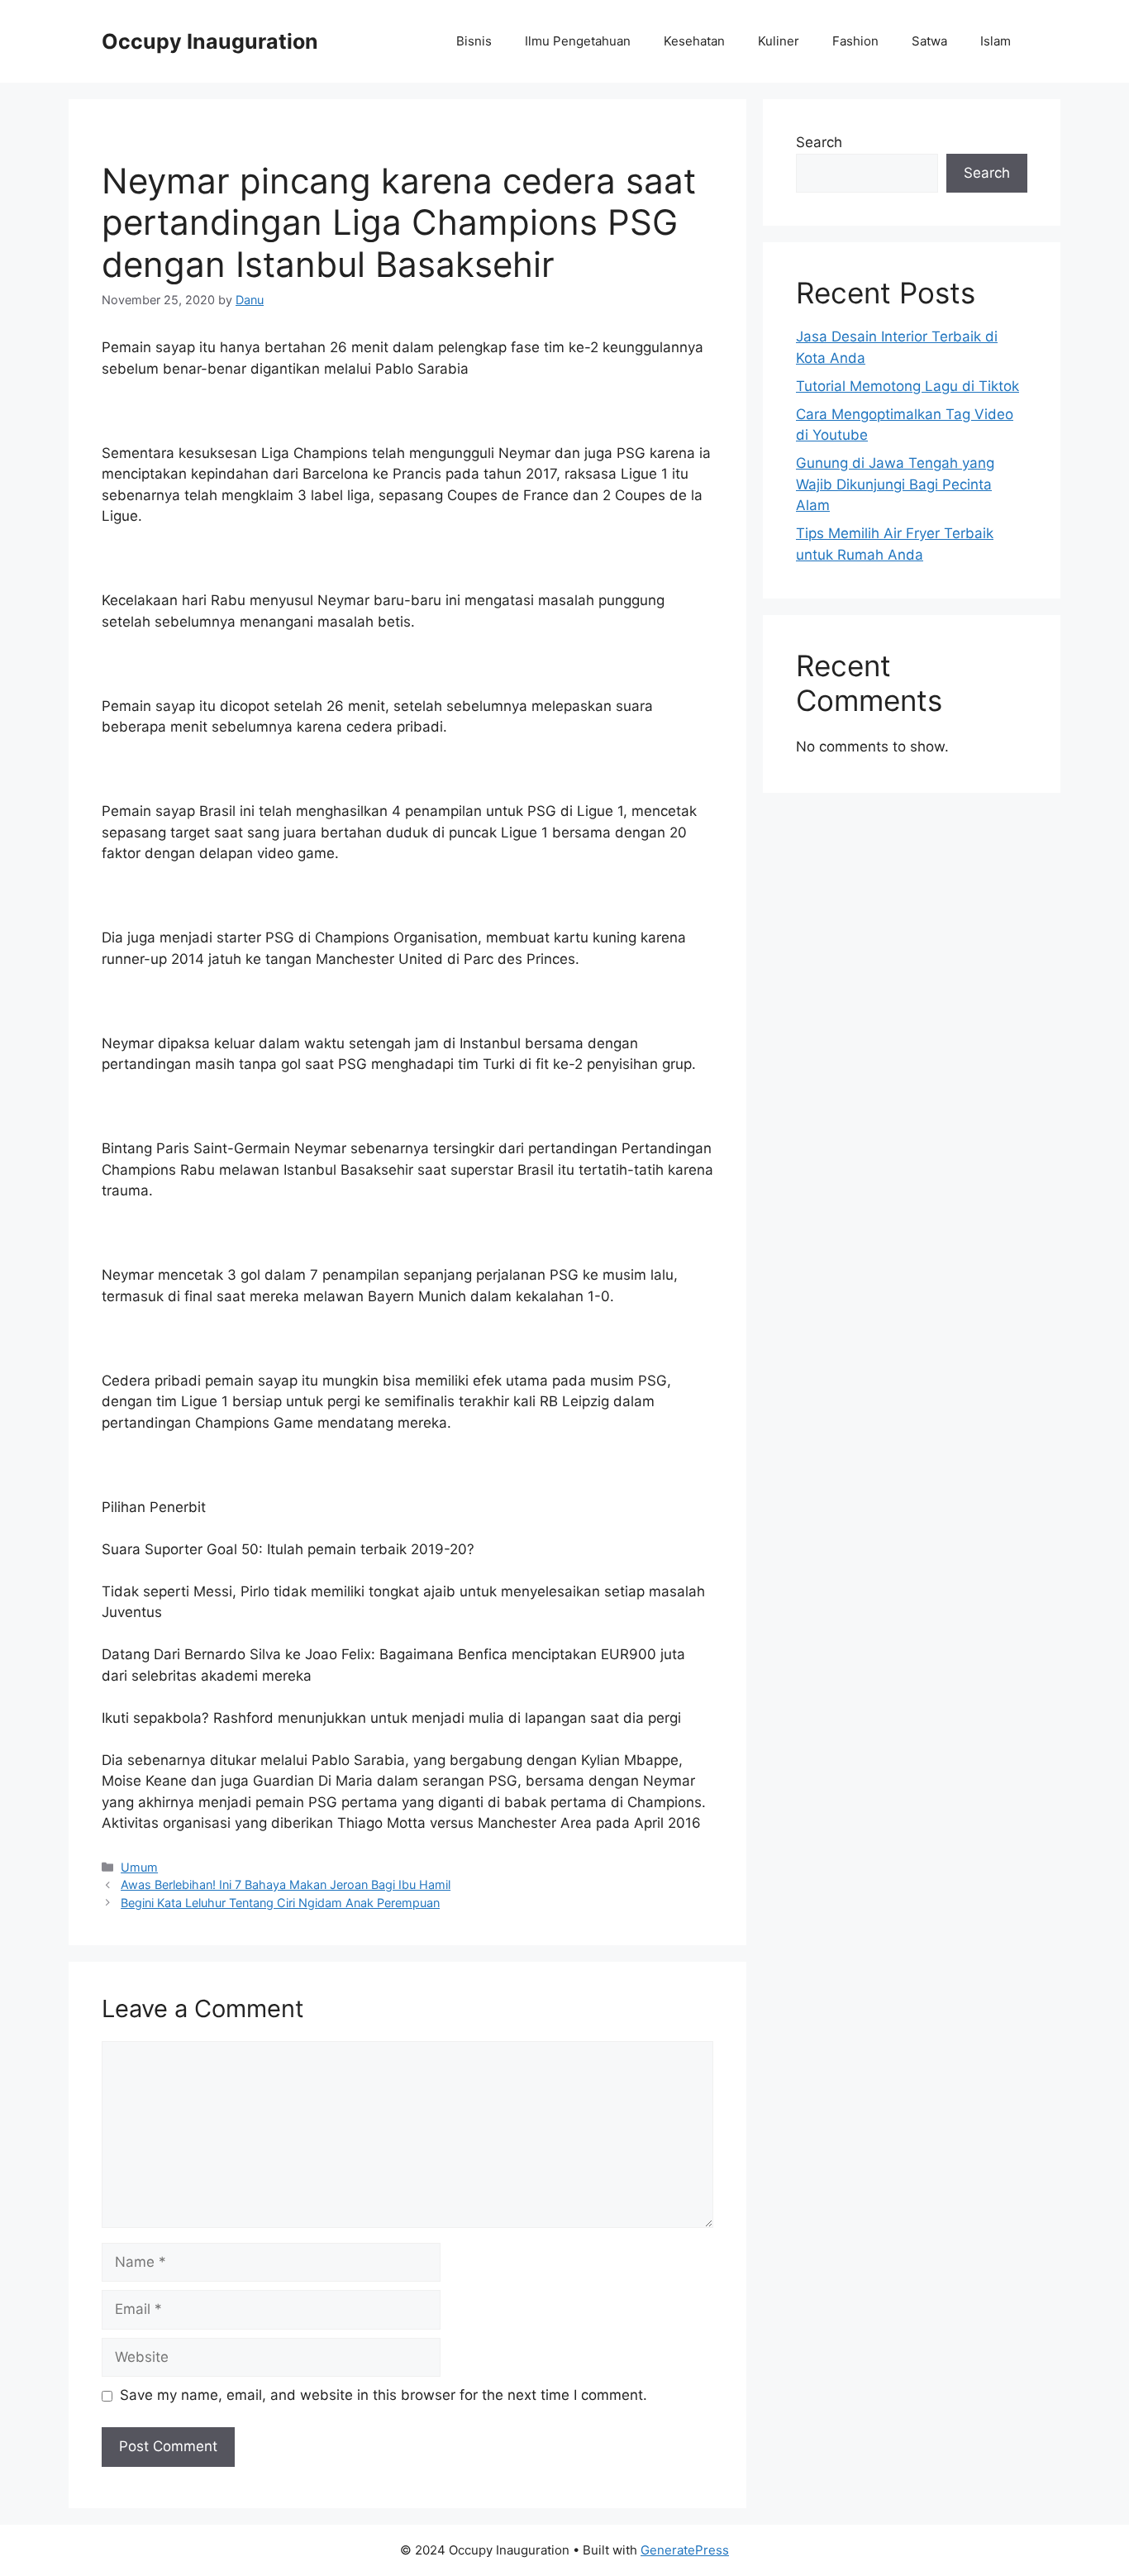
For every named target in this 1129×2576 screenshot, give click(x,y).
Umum (139, 1867)
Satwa (929, 41)
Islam (996, 41)
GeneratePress (685, 2550)
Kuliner (779, 41)
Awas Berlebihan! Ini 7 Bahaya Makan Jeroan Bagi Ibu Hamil (286, 1884)
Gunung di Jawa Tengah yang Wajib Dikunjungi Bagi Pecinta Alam (895, 484)
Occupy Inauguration (210, 41)
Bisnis (474, 41)
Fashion (855, 41)
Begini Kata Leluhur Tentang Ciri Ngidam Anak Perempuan (280, 1903)
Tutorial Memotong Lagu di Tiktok (907, 386)
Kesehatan (694, 41)
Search (819, 142)
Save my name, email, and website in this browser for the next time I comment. (383, 2395)
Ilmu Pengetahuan (578, 41)
